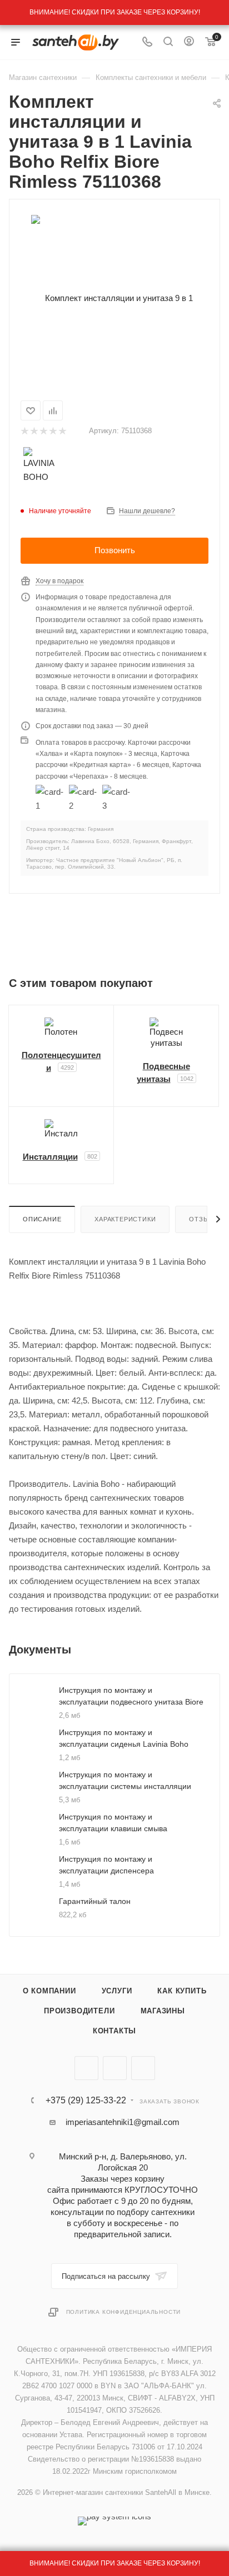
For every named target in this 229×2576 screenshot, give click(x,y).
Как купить (182, 1991)
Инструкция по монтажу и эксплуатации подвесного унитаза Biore (131, 1696)
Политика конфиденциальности (124, 2312)
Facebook (115, 2068)
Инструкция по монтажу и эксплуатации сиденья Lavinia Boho (124, 1738)
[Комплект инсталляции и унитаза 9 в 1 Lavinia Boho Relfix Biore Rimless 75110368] (114, 297)
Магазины (163, 2011)
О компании (49, 1991)
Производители (79, 2011)
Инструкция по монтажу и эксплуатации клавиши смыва (113, 1823)
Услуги (117, 1991)
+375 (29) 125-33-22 (86, 2101)
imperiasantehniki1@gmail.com (123, 2122)
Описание (42, 1219)
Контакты (114, 2031)
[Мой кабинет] (189, 42)
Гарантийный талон (95, 1901)
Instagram (143, 2068)
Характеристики (125, 1219)
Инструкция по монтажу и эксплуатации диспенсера (106, 1865)
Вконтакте (86, 2068)
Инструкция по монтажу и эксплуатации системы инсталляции (125, 1780)
